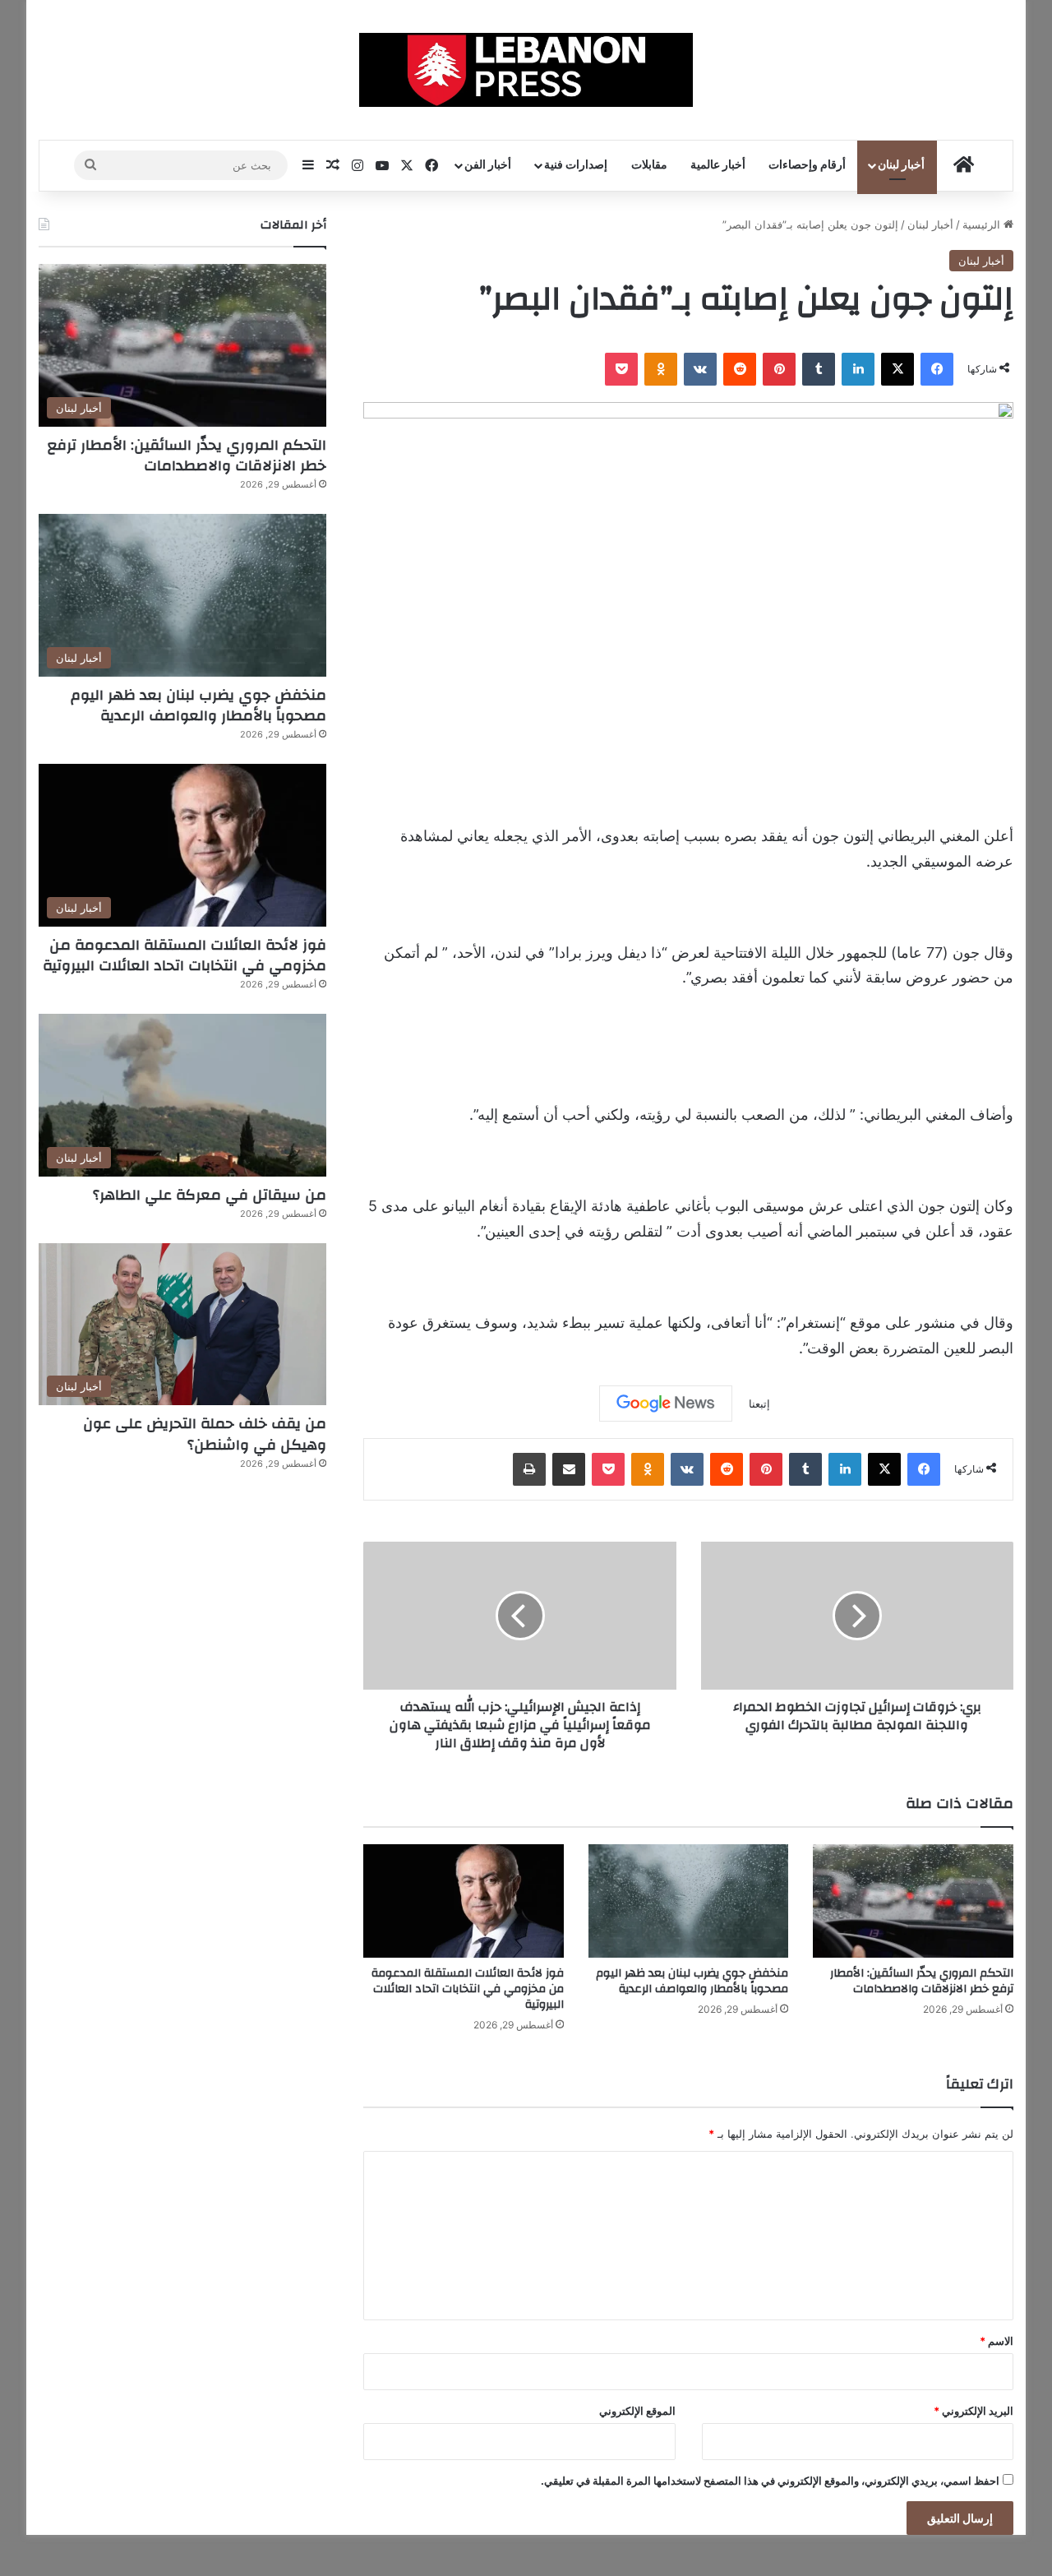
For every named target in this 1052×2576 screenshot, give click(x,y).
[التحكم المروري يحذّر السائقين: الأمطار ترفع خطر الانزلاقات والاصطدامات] (913, 1901)
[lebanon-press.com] (526, 70)
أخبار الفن (488, 165)
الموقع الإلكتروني (637, 2411)
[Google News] (666, 1404)
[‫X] (897, 369)
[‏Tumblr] (819, 369)
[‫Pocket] (621, 369)
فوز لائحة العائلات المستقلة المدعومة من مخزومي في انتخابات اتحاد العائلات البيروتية (468, 1989)
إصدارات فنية (576, 165)
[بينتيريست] (779, 369)
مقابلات (649, 165)
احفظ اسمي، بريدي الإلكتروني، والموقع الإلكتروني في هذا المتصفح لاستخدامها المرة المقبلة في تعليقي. (770, 2481)
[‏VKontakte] (700, 369)
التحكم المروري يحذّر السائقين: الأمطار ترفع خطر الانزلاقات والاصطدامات (922, 1981)
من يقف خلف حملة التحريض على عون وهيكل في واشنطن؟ (205, 1434)
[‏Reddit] (740, 369)
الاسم (997, 2341)
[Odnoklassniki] (661, 369)
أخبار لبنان (901, 165)
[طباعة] (529, 1469)
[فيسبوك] (937, 369)
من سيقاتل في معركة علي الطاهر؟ (210, 1195)
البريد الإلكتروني (974, 2411)
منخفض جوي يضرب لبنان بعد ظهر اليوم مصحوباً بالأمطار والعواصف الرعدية (692, 1981)
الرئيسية (983, 224)
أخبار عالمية (718, 165)
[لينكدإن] (858, 369)
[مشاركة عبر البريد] (569, 1469)
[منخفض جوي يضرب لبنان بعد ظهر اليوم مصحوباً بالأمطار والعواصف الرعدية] (689, 1901)
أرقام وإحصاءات (807, 165)
